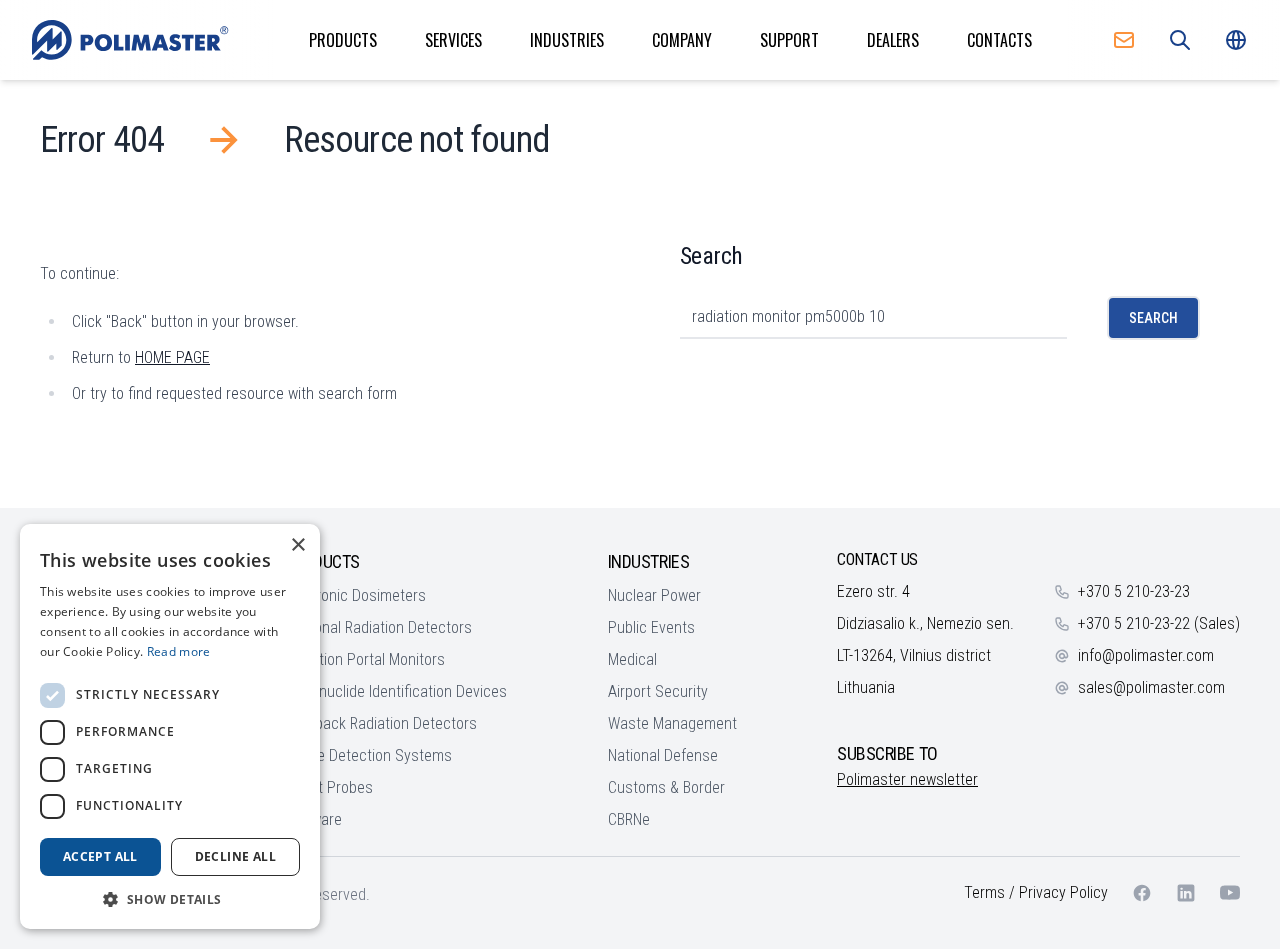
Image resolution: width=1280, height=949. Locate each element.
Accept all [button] (100, 856)
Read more (179, 651)
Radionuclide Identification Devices (395, 691)
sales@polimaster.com (1151, 687)
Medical (632, 659)
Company (682, 40)
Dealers (893, 40)
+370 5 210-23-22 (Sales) (1159, 623)
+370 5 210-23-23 (1134, 591)
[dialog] (170, 726)
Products (343, 40)
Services (453, 40)
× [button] (297, 545)
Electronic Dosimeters (355, 595)
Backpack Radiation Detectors (380, 723)
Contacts (999, 40)
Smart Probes (328, 787)
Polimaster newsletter (907, 779)
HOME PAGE (172, 357)
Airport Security (658, 691)
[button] (170, 899)
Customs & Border (666, 787)
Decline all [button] (235, 856)
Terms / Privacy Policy (1036, 892)
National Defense (663, 755)
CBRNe (629, 819)
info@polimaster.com (1146, 655)
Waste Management (672, 723)
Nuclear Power (654, 595)
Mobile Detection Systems (368, 755)
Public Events (651, 627)
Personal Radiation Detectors (378, 627)
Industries (567, 40)
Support (789, 40)
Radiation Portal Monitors (364, 659)
